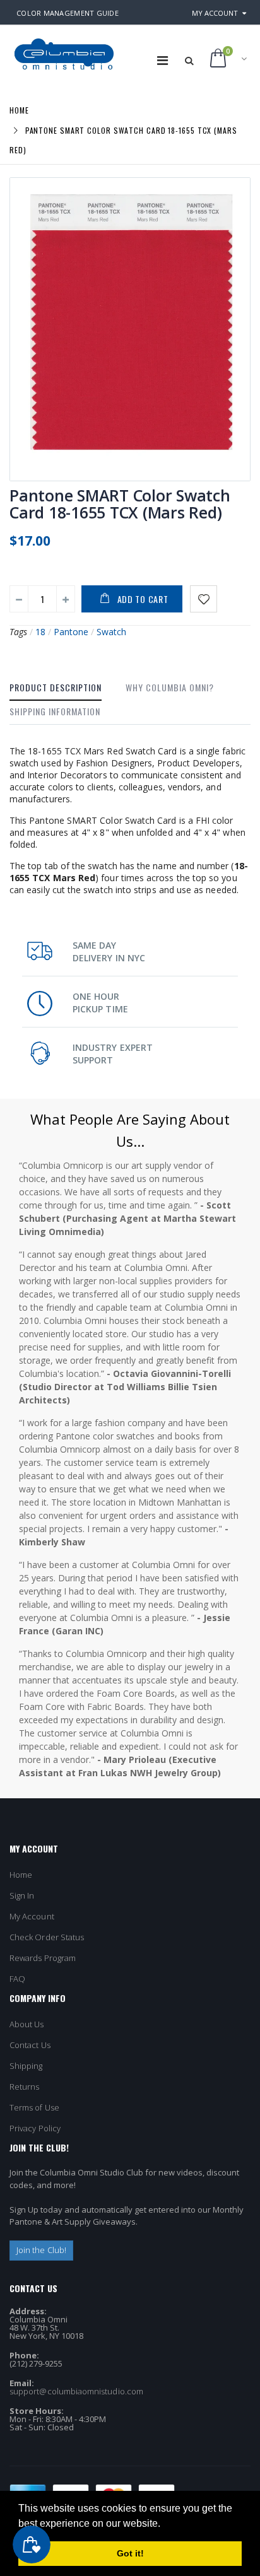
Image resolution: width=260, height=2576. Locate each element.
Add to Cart (143, 599)
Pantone (71, 632)
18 (40, 632)
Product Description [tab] (56, 687)
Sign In (22, 1895)
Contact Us (30, 2045)
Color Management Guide (68, 13)
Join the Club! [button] (41, 2250)
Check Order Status (47, 1937)
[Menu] (162, 60)
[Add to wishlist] (204, 599)
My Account (215, 13)
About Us (27, 2024)
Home (19, 110)
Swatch (111, 632)
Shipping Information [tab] (55, 711)
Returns (24, 2087)
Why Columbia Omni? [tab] (170, 687)
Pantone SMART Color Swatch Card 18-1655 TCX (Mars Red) (120, 504)
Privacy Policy (35, 2128)
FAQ (17, 1979)
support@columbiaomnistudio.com (76, 2391)
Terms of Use (34, 2107)
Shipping (26, 2066)
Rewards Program (43, 1958)
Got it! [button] (130, 2553)
